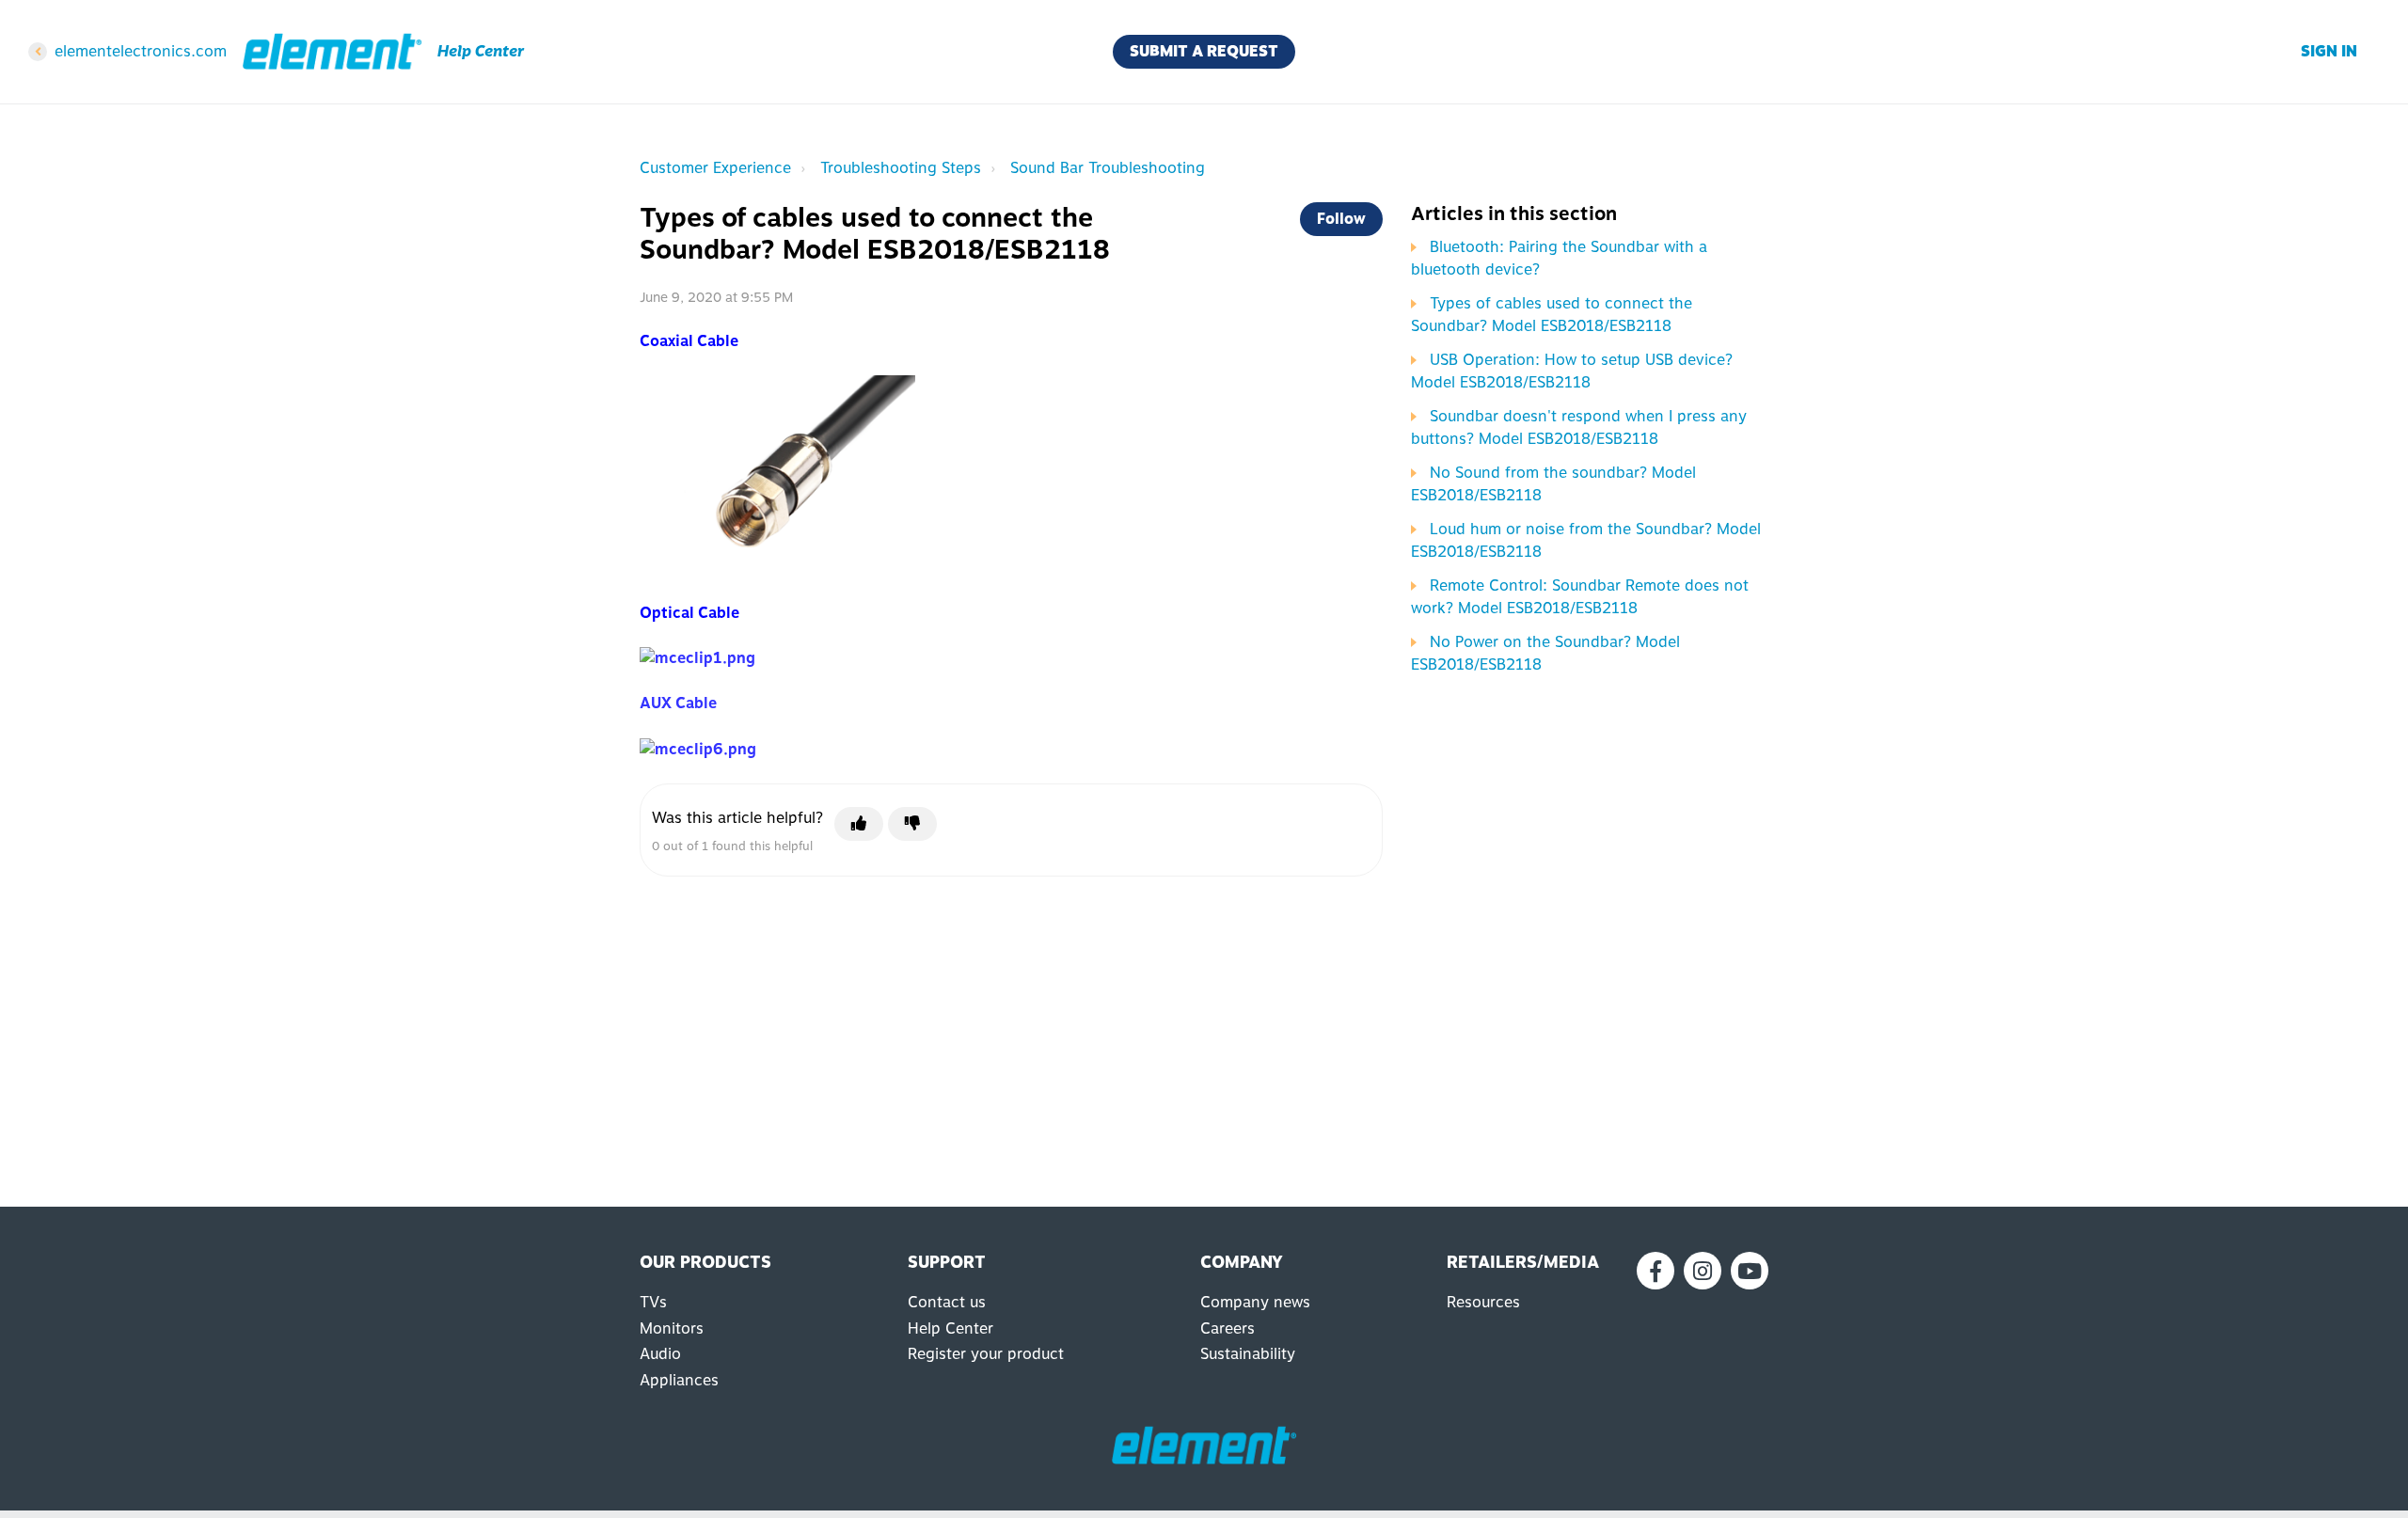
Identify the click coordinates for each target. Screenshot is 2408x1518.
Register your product (986, 1354)
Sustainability (1248, 1354)
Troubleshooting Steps (901, 168)
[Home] (332, 52)
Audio (660, 1354)
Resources (1483, 1302)
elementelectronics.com (141, 51)
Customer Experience (715, 168)
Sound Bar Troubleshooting (1108, 168)
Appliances (679, 1380)
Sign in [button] (2329, 51)
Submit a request (1204, 51)
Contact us (947, 1302)
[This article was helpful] (859, 824)
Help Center (951, 1328)
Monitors (672, 1328)
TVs (653, 1302)
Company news (1255, 1302)
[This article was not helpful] (912, 824)
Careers (1228, 1328)
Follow (1341, 219)
